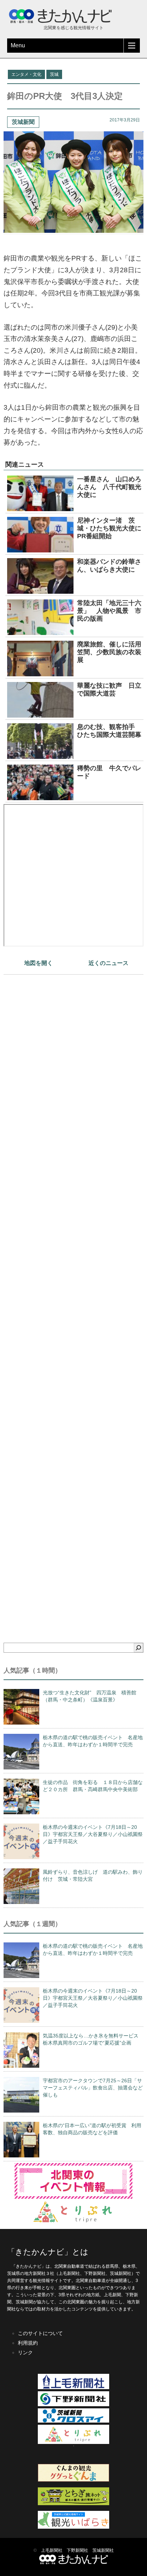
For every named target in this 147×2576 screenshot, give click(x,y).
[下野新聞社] (73, 2405)
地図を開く (39, 963)
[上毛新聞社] (73, 2388)
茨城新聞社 (103, 2550)
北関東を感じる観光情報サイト (73, 28)
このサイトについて (40, 2333)
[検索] (138, 1648)
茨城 (54, 74)
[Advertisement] (73, 1296)
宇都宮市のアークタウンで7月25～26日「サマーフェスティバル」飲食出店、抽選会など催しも (93, 2088)
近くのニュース (108, 963)
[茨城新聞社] (73, 2421)
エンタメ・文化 (26, 74)
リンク (25, 2352)
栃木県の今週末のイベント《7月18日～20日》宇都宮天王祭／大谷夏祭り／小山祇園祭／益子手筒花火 (93, 1834)
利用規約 (28, 2343)
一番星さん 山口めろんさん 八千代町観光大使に (109, 487)
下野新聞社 (77, 2550)
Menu (18, 45)
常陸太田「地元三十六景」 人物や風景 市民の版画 (109, 611)
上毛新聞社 (52, 2550)
